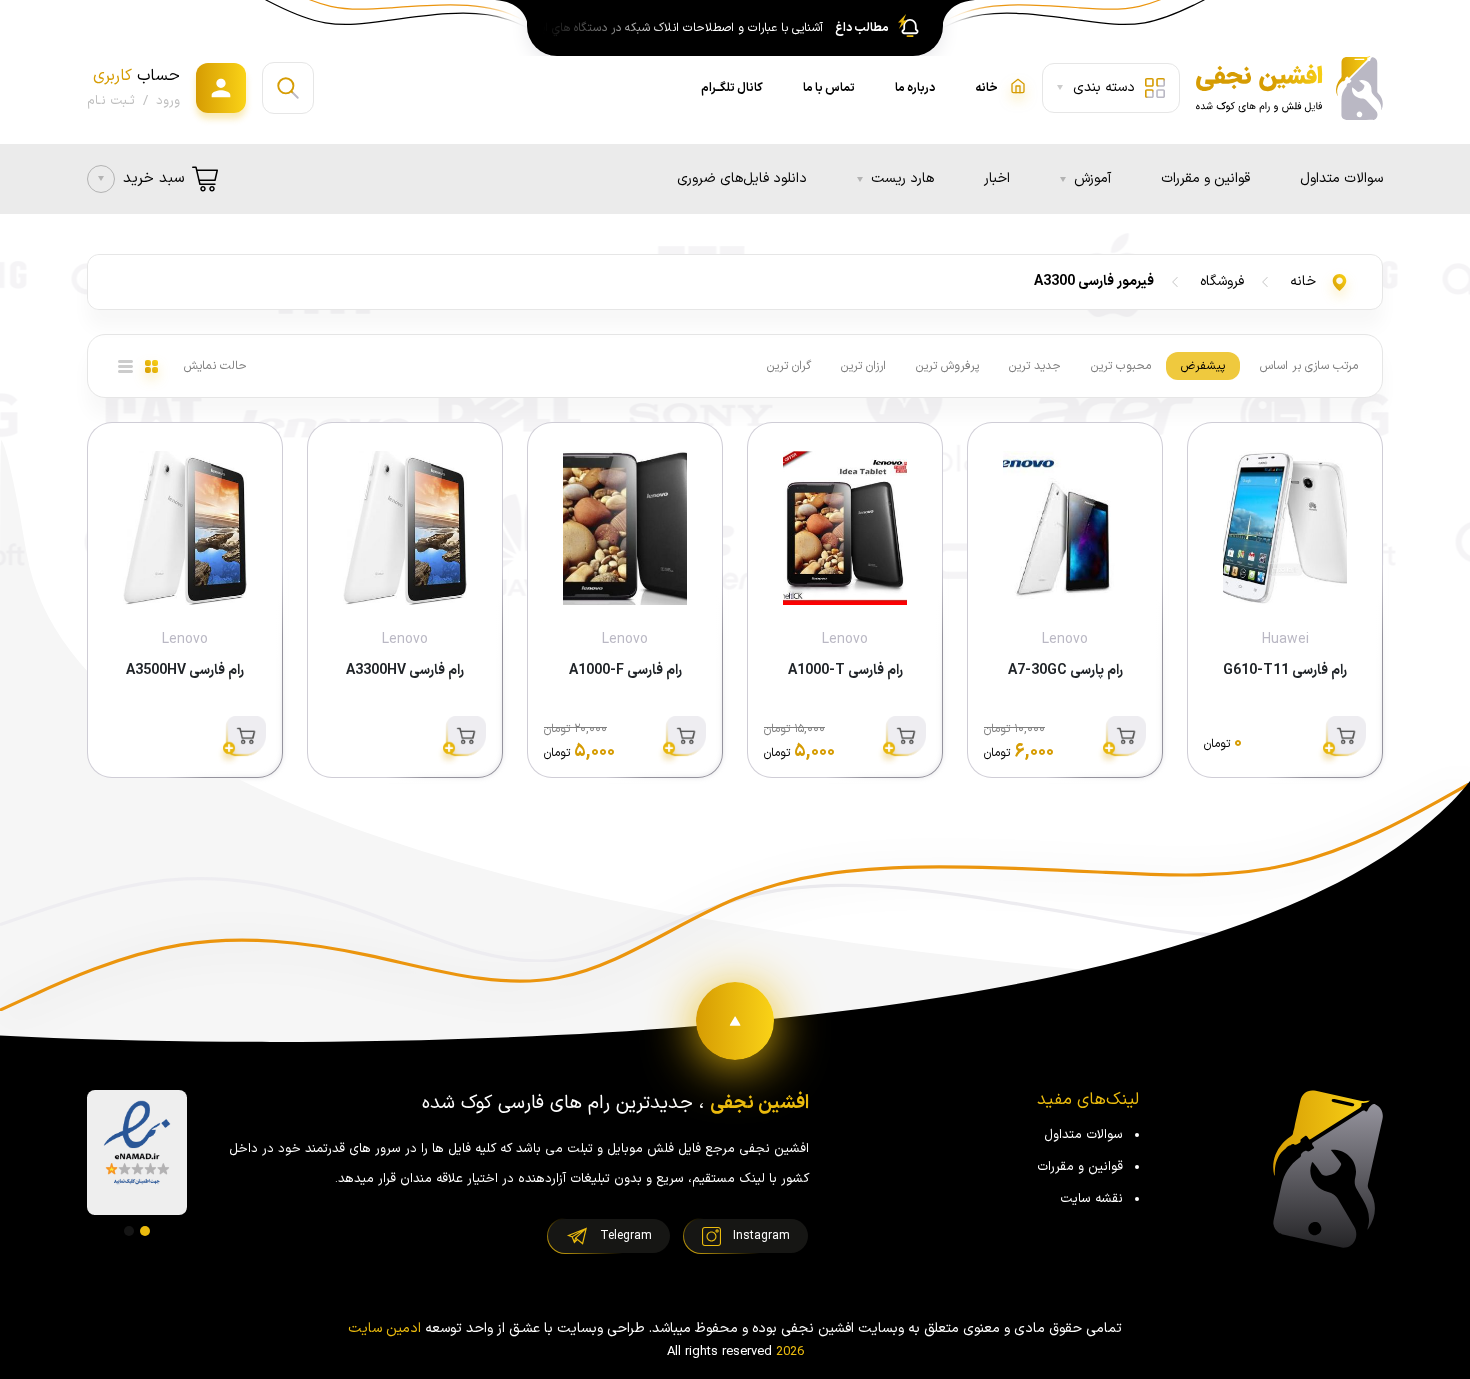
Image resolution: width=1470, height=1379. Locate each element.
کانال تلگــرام (732, 88)
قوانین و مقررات (1205, 178)
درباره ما (915, 88)
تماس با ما (829, 88)
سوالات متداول (1341, 178)
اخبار (997, 178)
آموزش (1092, 178)
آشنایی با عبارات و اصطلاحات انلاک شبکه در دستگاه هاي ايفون (678, 28)
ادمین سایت (384, 1328)
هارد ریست (902, 178)
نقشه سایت (1091, 1199)
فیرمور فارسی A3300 (1094, 281)
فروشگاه (1222, 281)
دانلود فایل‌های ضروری (742, 178)
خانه (1303, 281)
